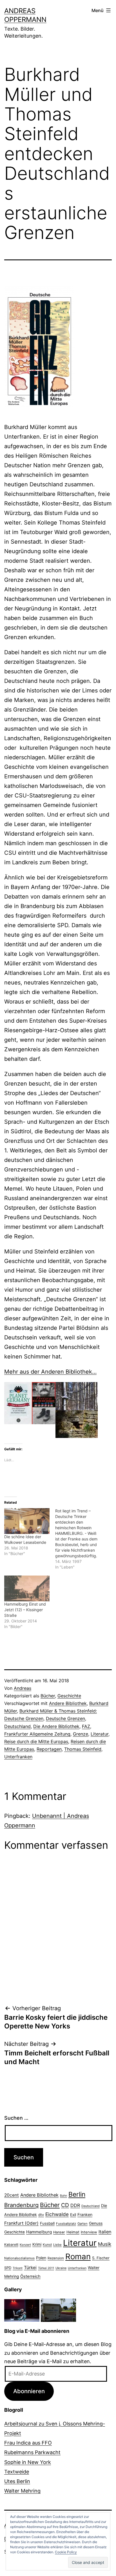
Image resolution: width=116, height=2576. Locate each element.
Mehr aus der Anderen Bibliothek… (50, 1372)
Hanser (59, 2232)
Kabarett (11, 2245)
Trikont (18, 2268)
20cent (12, 2195)
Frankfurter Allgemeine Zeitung (37, 1734)
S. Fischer (101, 2258)
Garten (82, 2224)
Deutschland (17, 1726)
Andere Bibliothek (68, 1703)
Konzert (25, 2245)
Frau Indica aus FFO (28, 2443)
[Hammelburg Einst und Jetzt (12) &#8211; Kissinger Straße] (27, 1588)
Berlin (77, 2194)
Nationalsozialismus (19, 2258)
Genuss (96, 2223)
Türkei (30, 2268)
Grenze (81, 1734)
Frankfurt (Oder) (21, 2223)
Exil (73, 2215)
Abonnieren (29, 2391)
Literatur (100, 1734)
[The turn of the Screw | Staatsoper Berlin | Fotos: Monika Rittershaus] (22, 2310)
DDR (75, 2205)
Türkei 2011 (46, 2268)
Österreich (30, 2276)
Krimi (37, 2244)
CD (65, 2205)
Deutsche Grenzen (65, 1718)
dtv (41, 2215)
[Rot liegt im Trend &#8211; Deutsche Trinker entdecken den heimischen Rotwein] (81, 1539)
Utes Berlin (17, 2481)
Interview (89, 2232)
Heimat (73, 2232)
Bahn (63, 2196)
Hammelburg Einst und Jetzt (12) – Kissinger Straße (25, 1610)
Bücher (48, 1696)
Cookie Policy (66, 2552)
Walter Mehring (22, 2491)
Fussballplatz (66, 2224)
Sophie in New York (28, 2462)
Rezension (56, 2258)
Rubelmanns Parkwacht (32, 2452)
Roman (78, 2256)
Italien (105, 2232)
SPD (8, 2268)
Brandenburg (21, 2205)
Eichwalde (57, 2214)
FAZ (86, 1726)
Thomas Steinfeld (83, 1749)
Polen (41, 2258)
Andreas (23, 1688)
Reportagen (49, 1749)
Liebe (57, 2245)
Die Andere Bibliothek (56, 1726)
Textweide (17, 2472)
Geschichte (69, 1696)
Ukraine (61, 2268)
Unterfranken (18, 1757)
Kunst (47, 2245)
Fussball (47, 2223)
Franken (85, 2214)
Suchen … (16, 2118)
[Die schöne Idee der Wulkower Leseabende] (27, 1521)
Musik (105, 2244)
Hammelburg (39, 2232)
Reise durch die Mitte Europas (36, 1741)
